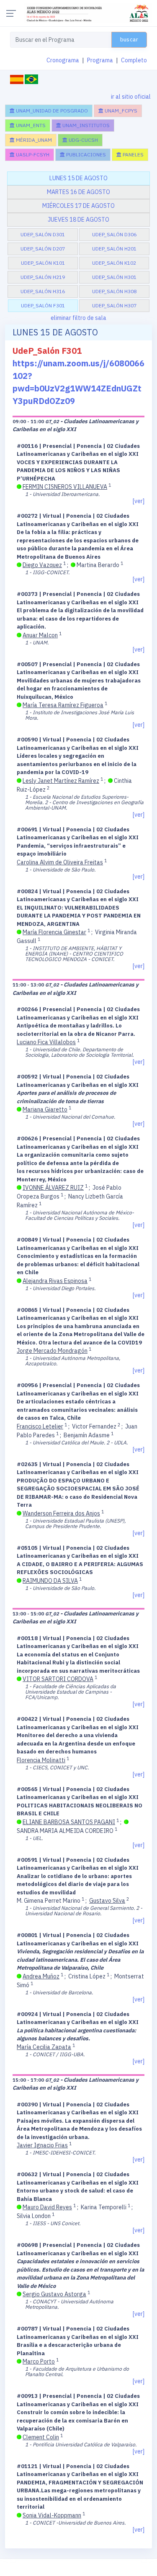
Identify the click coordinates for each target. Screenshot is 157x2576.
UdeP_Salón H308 (114, 291)
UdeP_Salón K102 (114, 263)
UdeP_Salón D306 (114, 234)
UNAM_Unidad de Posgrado (51, 111)
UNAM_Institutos (85, 125)
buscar (129, 40)
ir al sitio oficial (131, 97)
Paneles (133, 155)
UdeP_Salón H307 (114, 305)
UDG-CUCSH (83, 140)
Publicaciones (85, 155)
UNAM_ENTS (30, 125)
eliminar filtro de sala (78, 318)
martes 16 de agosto (78, 192)
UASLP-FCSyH (32, 155)
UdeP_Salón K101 (43, 263)
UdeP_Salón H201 (114, 249)
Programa (100, 60)
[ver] (139, 501)
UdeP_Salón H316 (43, 291)
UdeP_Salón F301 (43, 305)
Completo (134, 60)
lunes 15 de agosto (78, 178)
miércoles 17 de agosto (78, 206)
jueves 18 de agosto (78, 220)
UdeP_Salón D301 (43, 234)
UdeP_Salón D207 (43, 249)
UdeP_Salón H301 (114, 277)
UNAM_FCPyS (120, 111)
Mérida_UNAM (33, 140)
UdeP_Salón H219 (43, 277)
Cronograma (63, 60)
